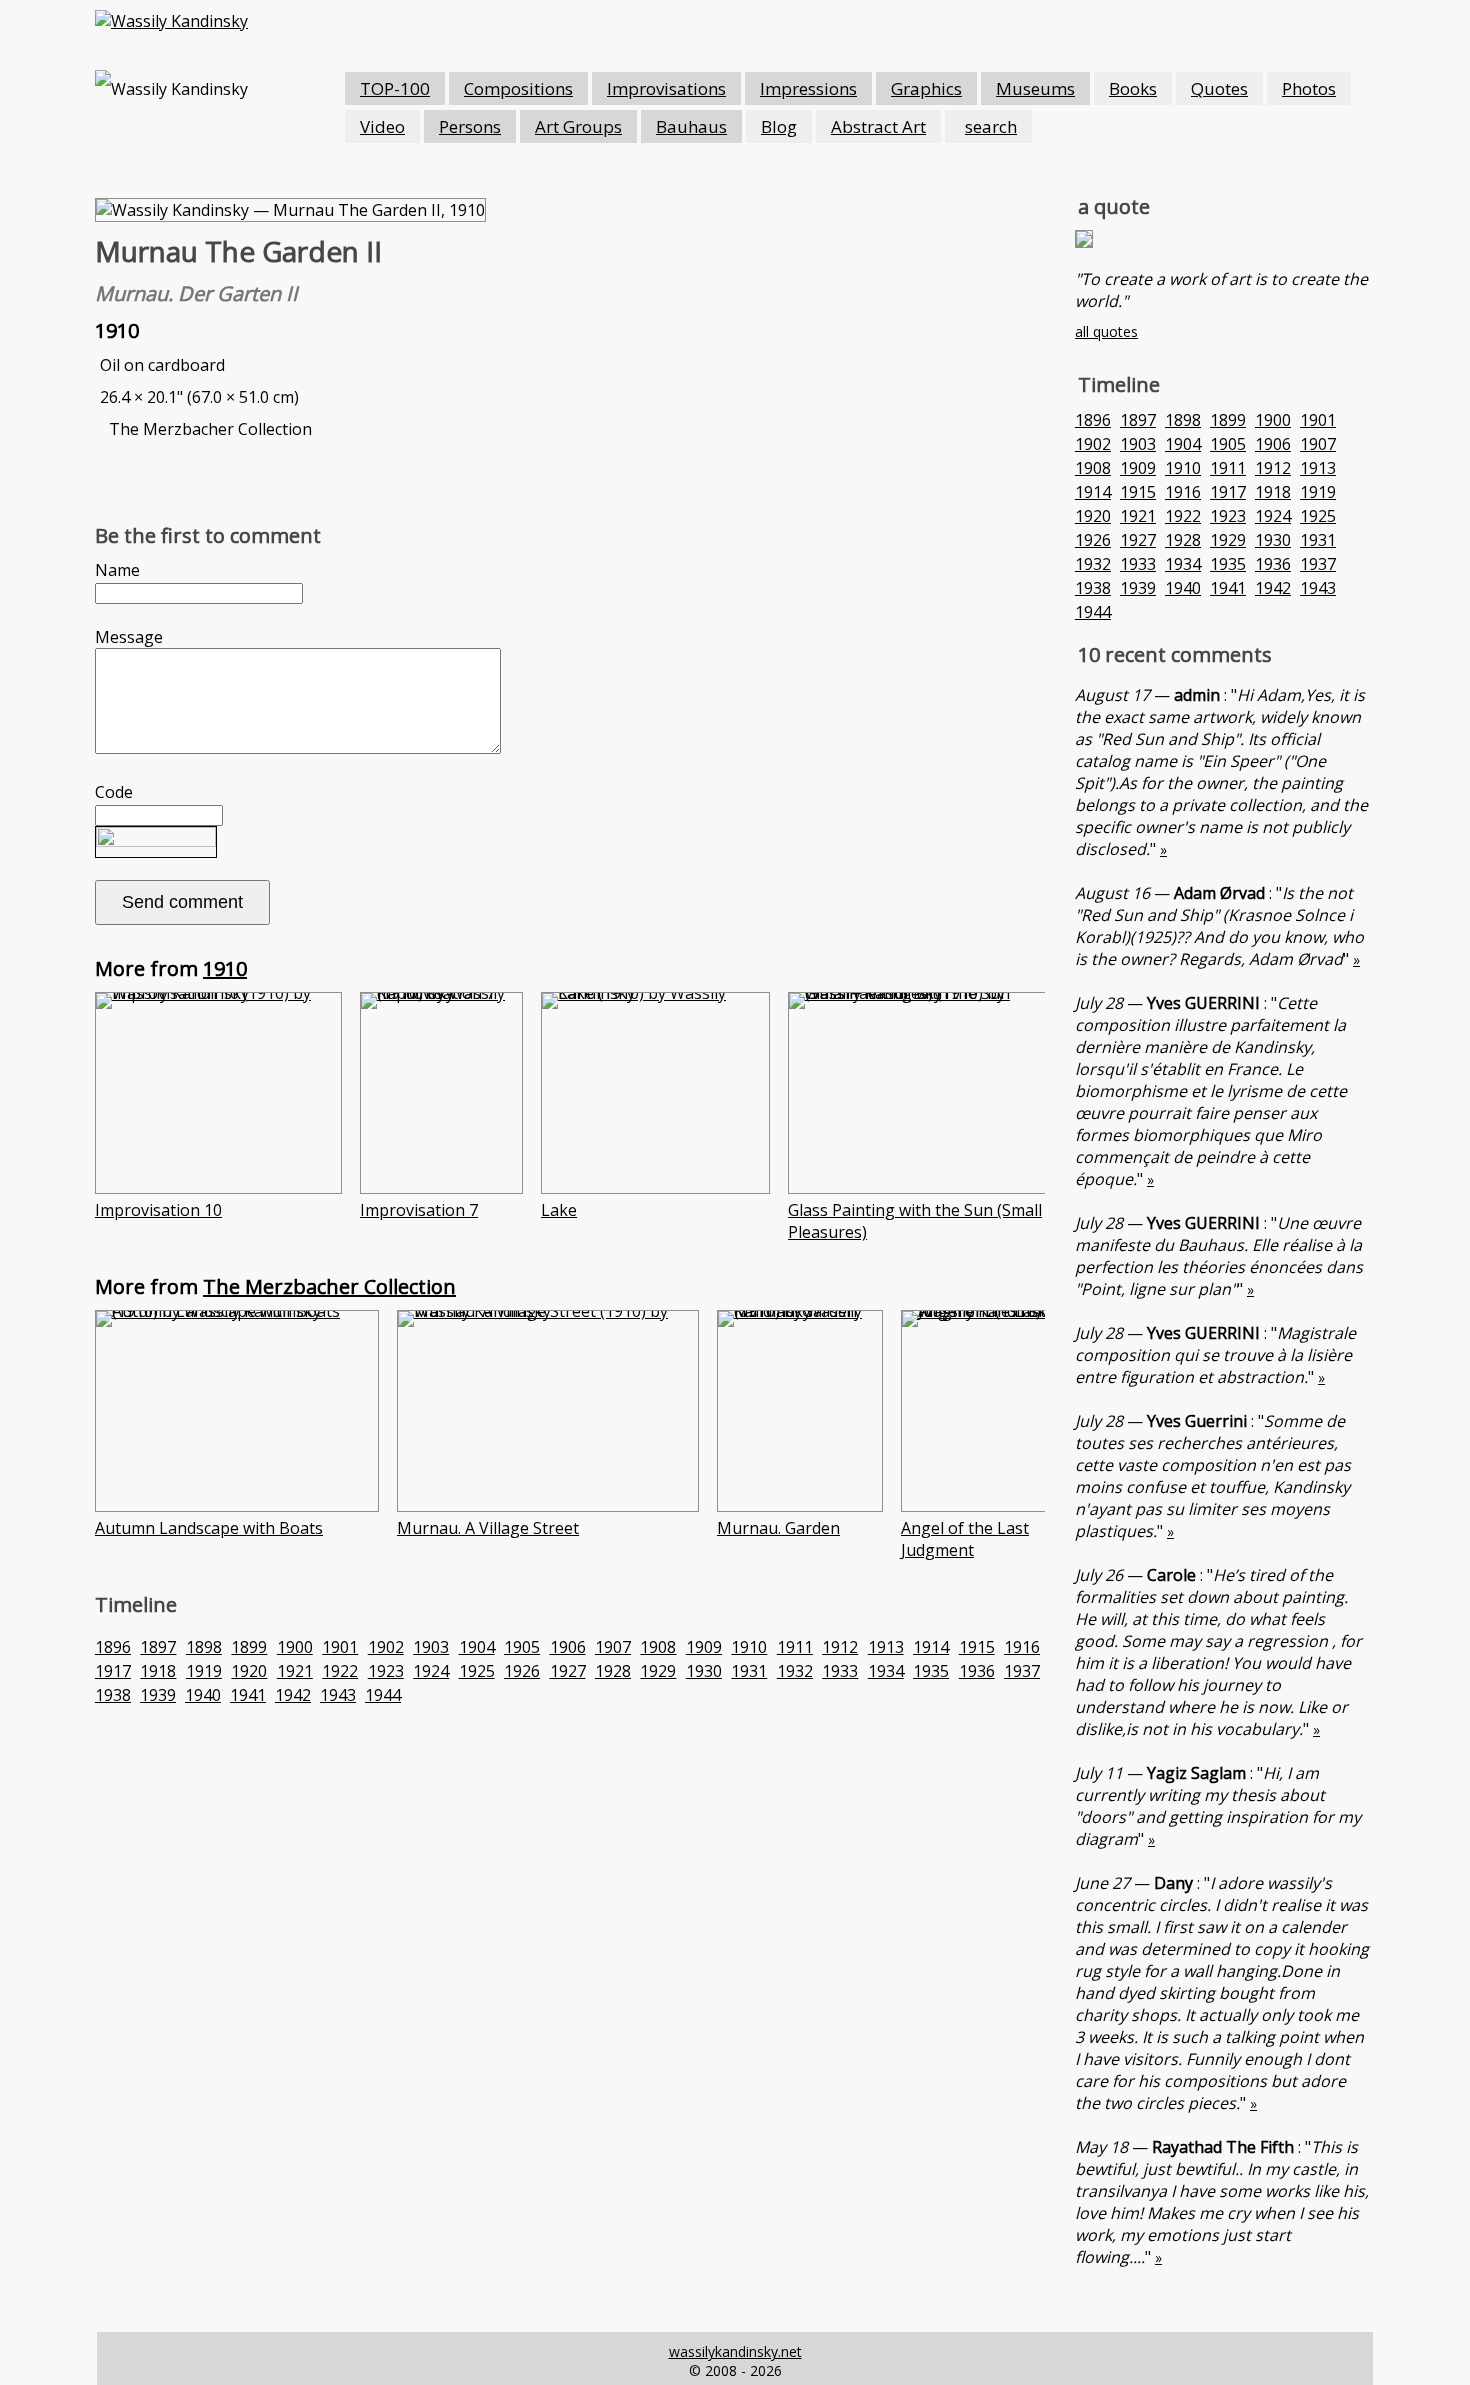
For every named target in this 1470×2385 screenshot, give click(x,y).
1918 (158, 1671)
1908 (658, 1647)
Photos (1309, 88)
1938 (113, 1695)
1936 (977, 1671)
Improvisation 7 (419, 1210)
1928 (613, 1671)
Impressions (808, 88)
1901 (340, 1647)
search (991, 126)
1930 (704, 1671)
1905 (522, 1647)
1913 (886, 1647)
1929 (658, 1671)
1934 (886, 1671)
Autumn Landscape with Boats (209, 1528)
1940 (203, 1695)
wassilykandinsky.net (735, 2351)
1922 (340, 1671)
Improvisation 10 (158, 1210)
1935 (931, 1671)
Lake (559, 1210)
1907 (613, 1647)
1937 (1022, 1671)
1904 (477, 1647)
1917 (113, 1671)
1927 (568, 1671)
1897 (158, 1647)
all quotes (1106, 331)
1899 (249, 1647)
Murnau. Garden (778, 1528)
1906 (568, 1647)
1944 (383, 1695)
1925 (477, 1671)
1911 (795, 1647)
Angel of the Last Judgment (965, 1539)
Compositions (518, 88)
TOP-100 (395, 88)
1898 (204, 1647)
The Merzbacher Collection (329, 1286)
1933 (840, 1671)
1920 (249, 1671)
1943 (338, 1695)
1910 (225, 968)
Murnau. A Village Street (488, 1528)
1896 (113, 1647)
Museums (1035, 88)
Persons (470, 126)
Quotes (1219, 88)
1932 (795, 1671)
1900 (295, 1647)
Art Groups (578, 126)
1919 (204, 1671)
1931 (749, 1671)
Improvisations (666, 88)
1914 (931, 1647)
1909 (704, 1647)
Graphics (926, 88)
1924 (431, 1671)
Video (382, 126)
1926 (522, 1671)
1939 (158, 1695)
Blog (779, 126)
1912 (840, 1647)
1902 (386, 1647)
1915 (977, 1647)
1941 (248, 1695)
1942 (293, 1695)
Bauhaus (691, 126)
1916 (1022, 1647)
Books (1133, 88)
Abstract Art (878, 126)
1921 (295, 1671)
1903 (431, 1647)
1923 (386, 1671)
